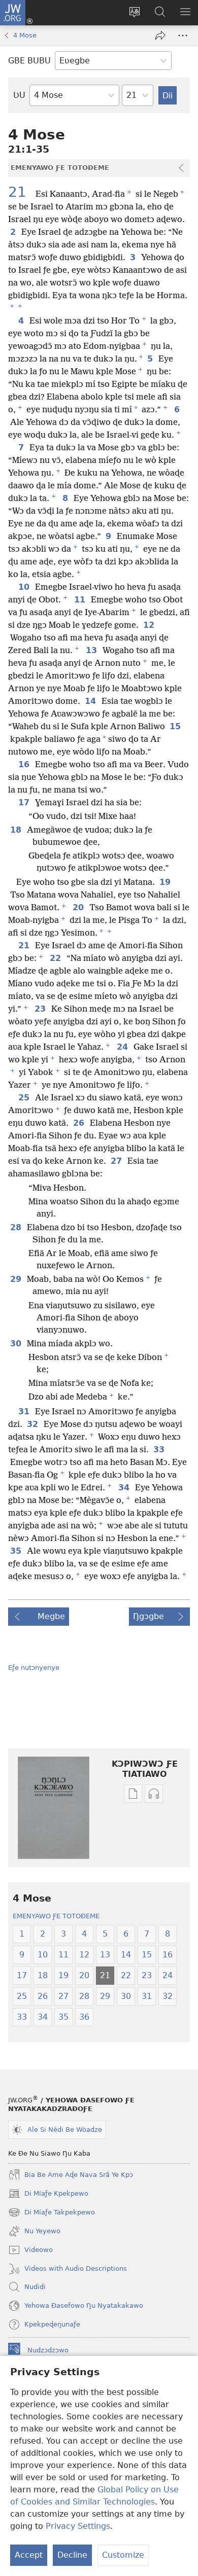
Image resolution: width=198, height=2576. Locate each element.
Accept (29, 2555)
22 (56, 958)
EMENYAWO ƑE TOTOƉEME (56, 1916)
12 (150, 625)
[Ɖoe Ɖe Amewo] (160, 35)
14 (91, 701)
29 (16, 1279)
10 (25, 587)
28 (16, 1228)
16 (25, 765)
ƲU (19, 95)
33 (160, 1450)
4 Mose (25, 35)
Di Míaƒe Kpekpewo (48, 2195)
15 (176, 727)
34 (125, 1488)
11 (80, 600)
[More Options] (183, 35)
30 (16, 1344)
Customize (123, 2555)
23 (41, 1009)
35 (16, 1551)
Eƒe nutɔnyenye (34, 1668)
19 (166, 882)
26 (79, 1123)
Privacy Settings (78, 2526)
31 (25, 1412)
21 (21, 192)
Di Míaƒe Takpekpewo (52, 2213)
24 (123, 1047)
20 (79, 908)
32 (33, 1424)
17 (25, 803)
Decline (72, 2555)
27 (117, 1161)
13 (92, 651)
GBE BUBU (29, 61)
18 (16, 830)
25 (25, 1098)
